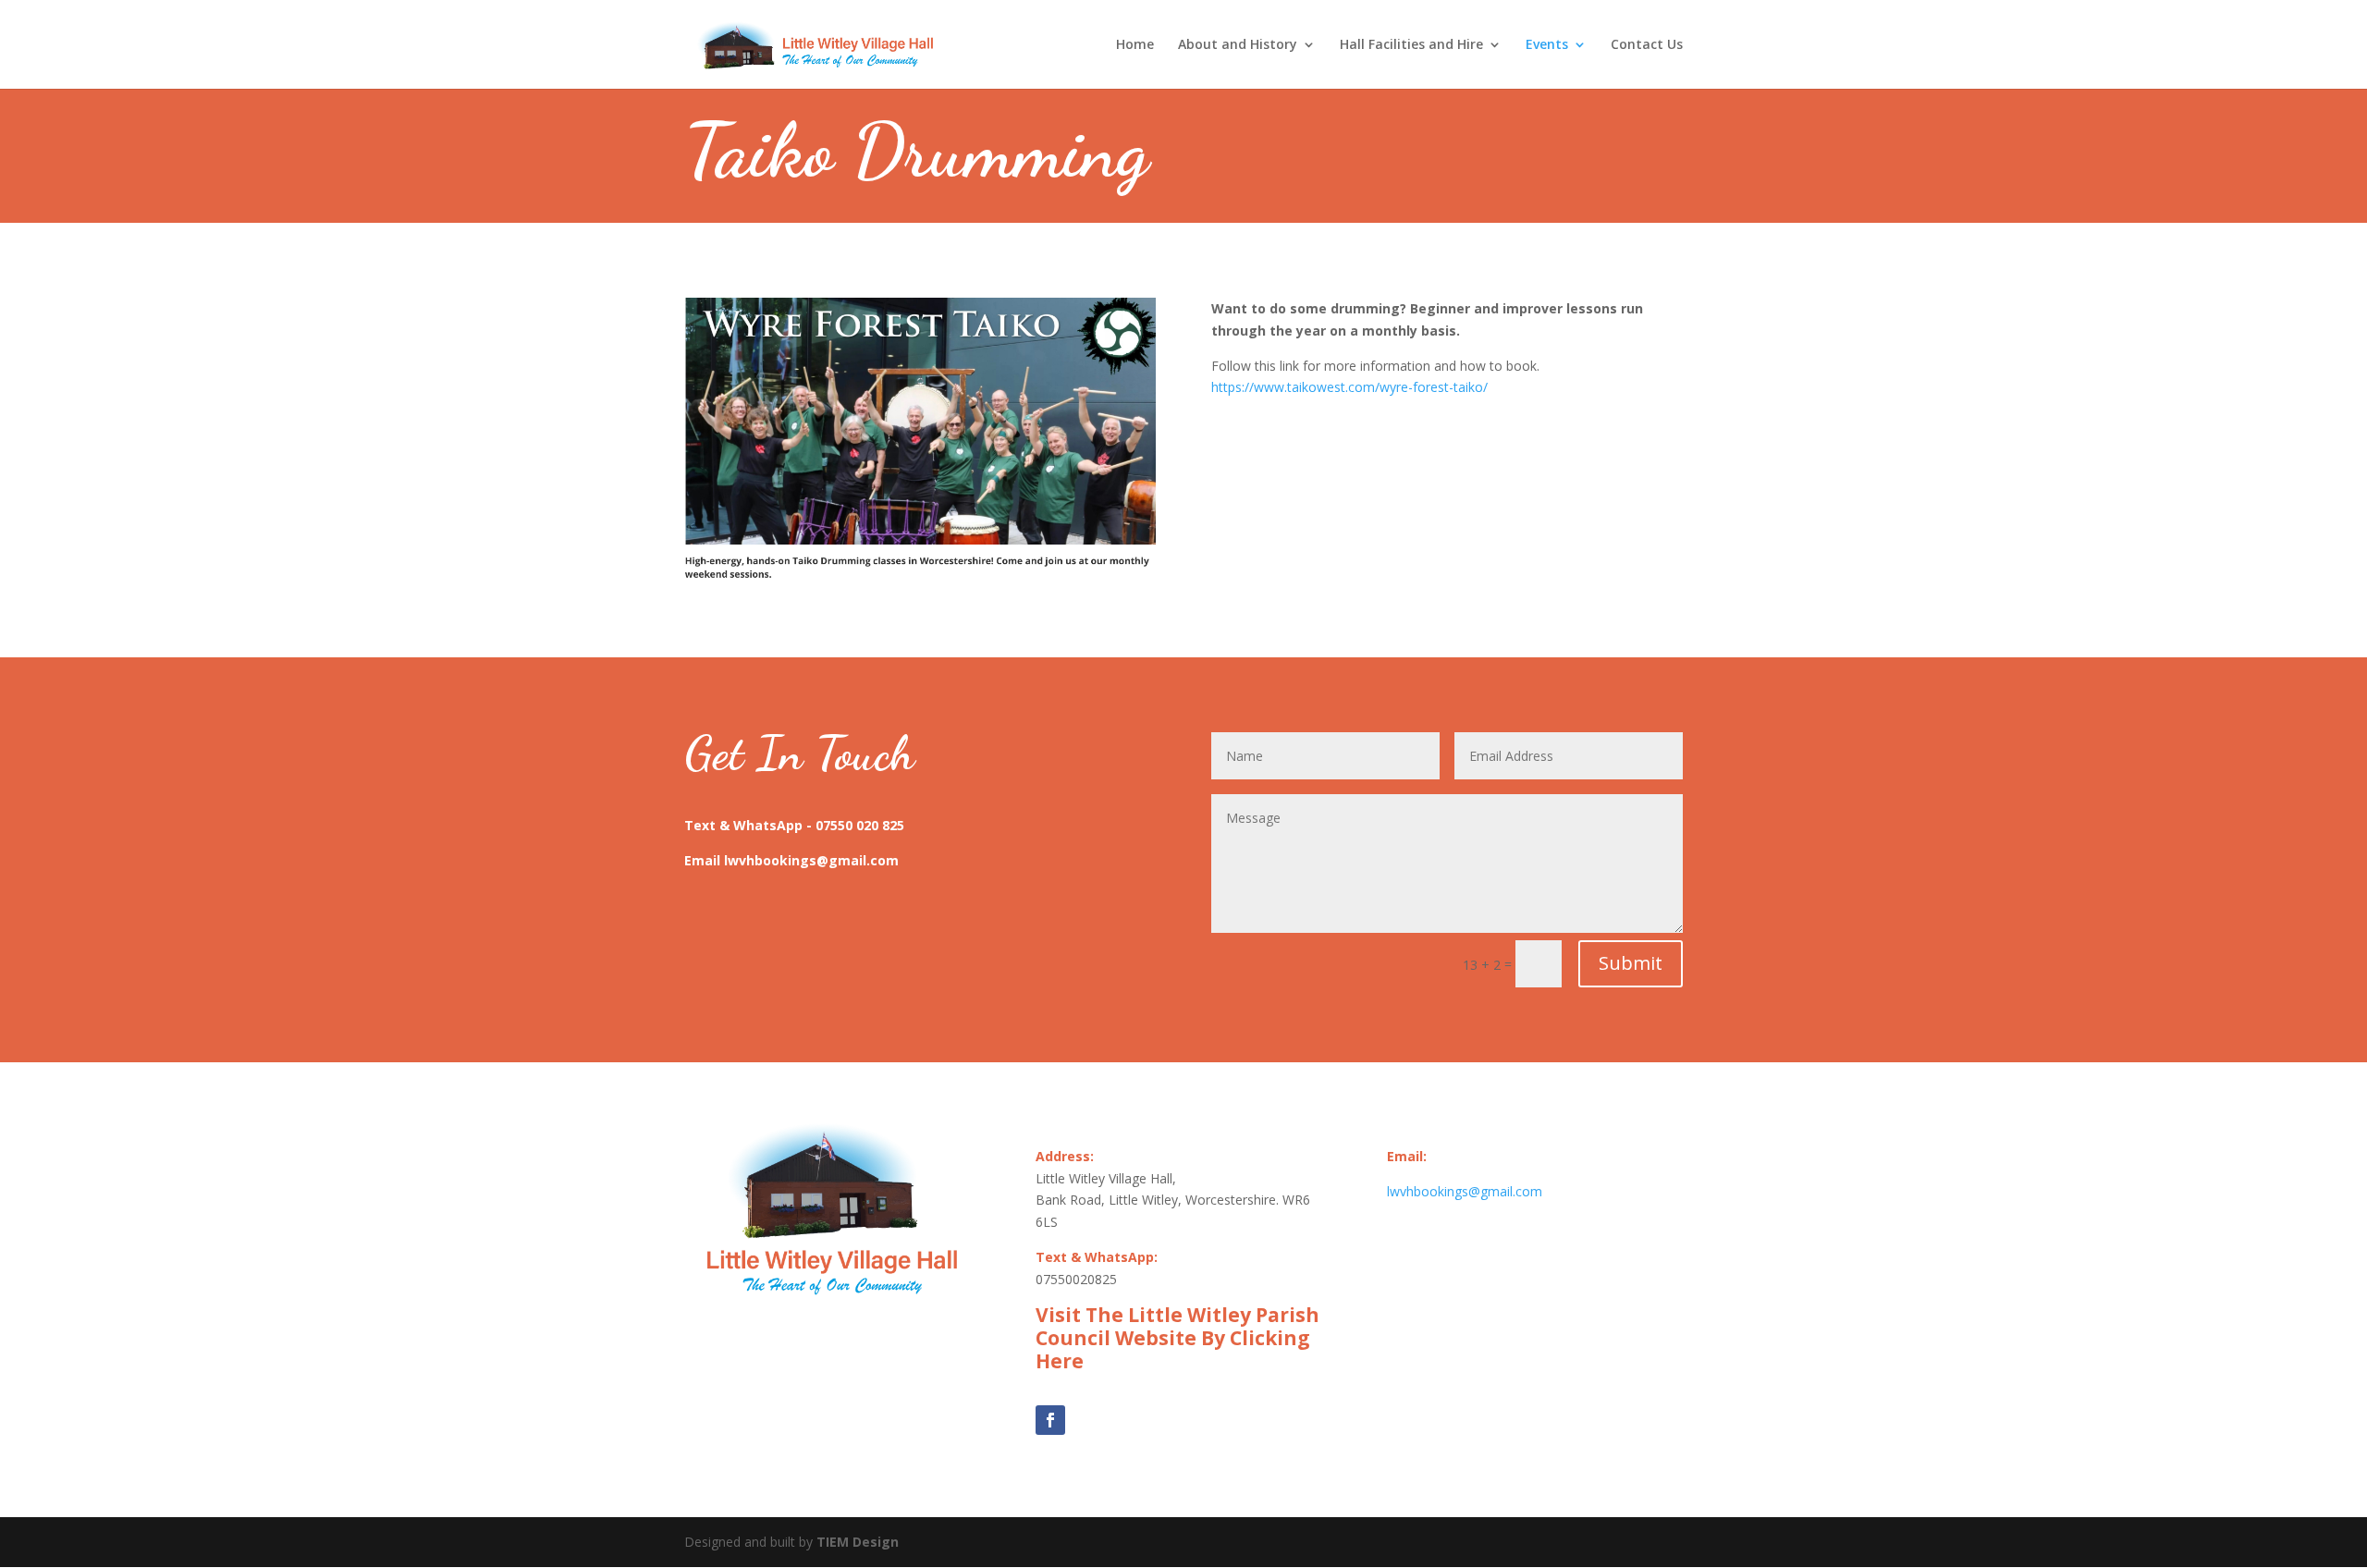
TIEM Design (858, 1542)
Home (1135, 45)
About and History (1238, 45)
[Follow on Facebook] (1050, 1420)
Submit (1631, 963)
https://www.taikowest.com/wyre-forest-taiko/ (1349, 387)
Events (1547, 45)
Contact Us (1647, 45)
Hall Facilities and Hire (1411, 45)
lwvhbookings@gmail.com (1465, 1191)
